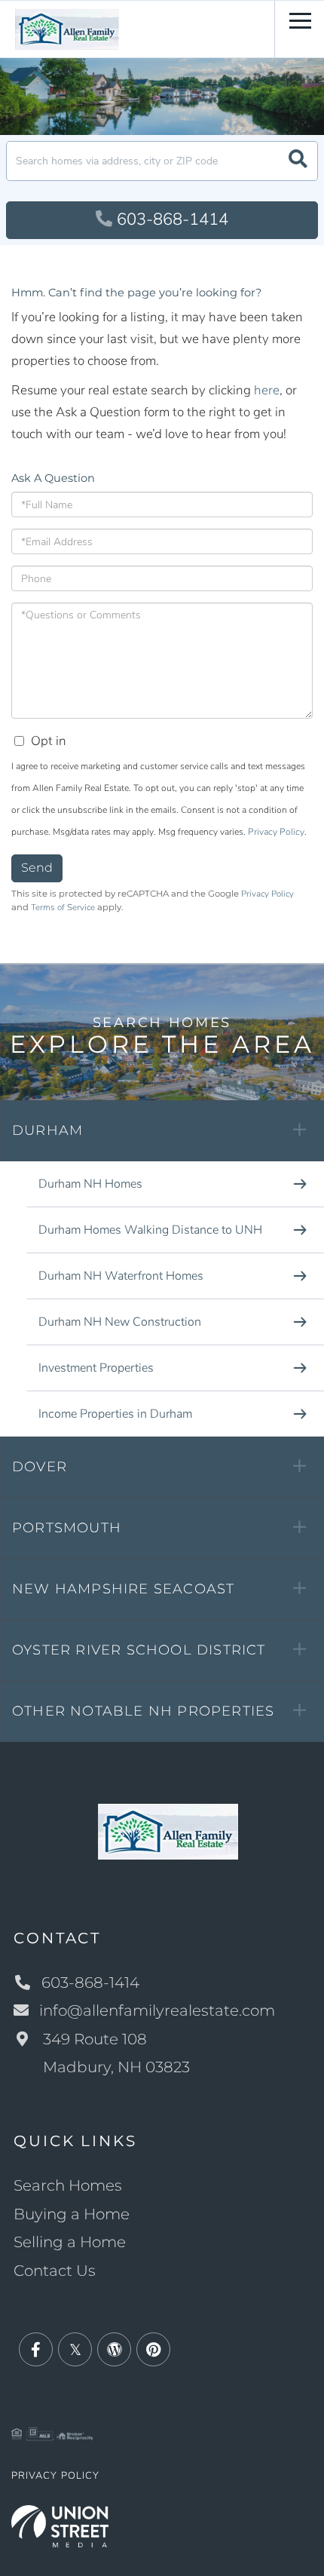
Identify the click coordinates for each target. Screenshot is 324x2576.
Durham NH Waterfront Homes (121, 1276)
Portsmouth (67, 1528)
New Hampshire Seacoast (123, 1589)
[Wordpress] (114, 2350)
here (267, 390)
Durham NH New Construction (120, 1322)
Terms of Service (63, 907)
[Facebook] (36, 2350)
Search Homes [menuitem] (68, 2185)
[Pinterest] (153, 2350)
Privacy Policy (276, 832)
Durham (47, 1130)
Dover (40, 1467)
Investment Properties (96, 1368)
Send (37, 868)
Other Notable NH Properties (143, 1711)
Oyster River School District (139, 1650)
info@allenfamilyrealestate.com (157, 2010)
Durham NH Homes (90, 1184)
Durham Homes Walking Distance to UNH (150, 1230)
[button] (298, 161)
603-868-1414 (173, 219)
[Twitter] (75, 2350)
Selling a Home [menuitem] (70, 2242)
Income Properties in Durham (115, 1414)
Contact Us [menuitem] (55, 2271)
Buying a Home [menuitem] (72, 2214)
